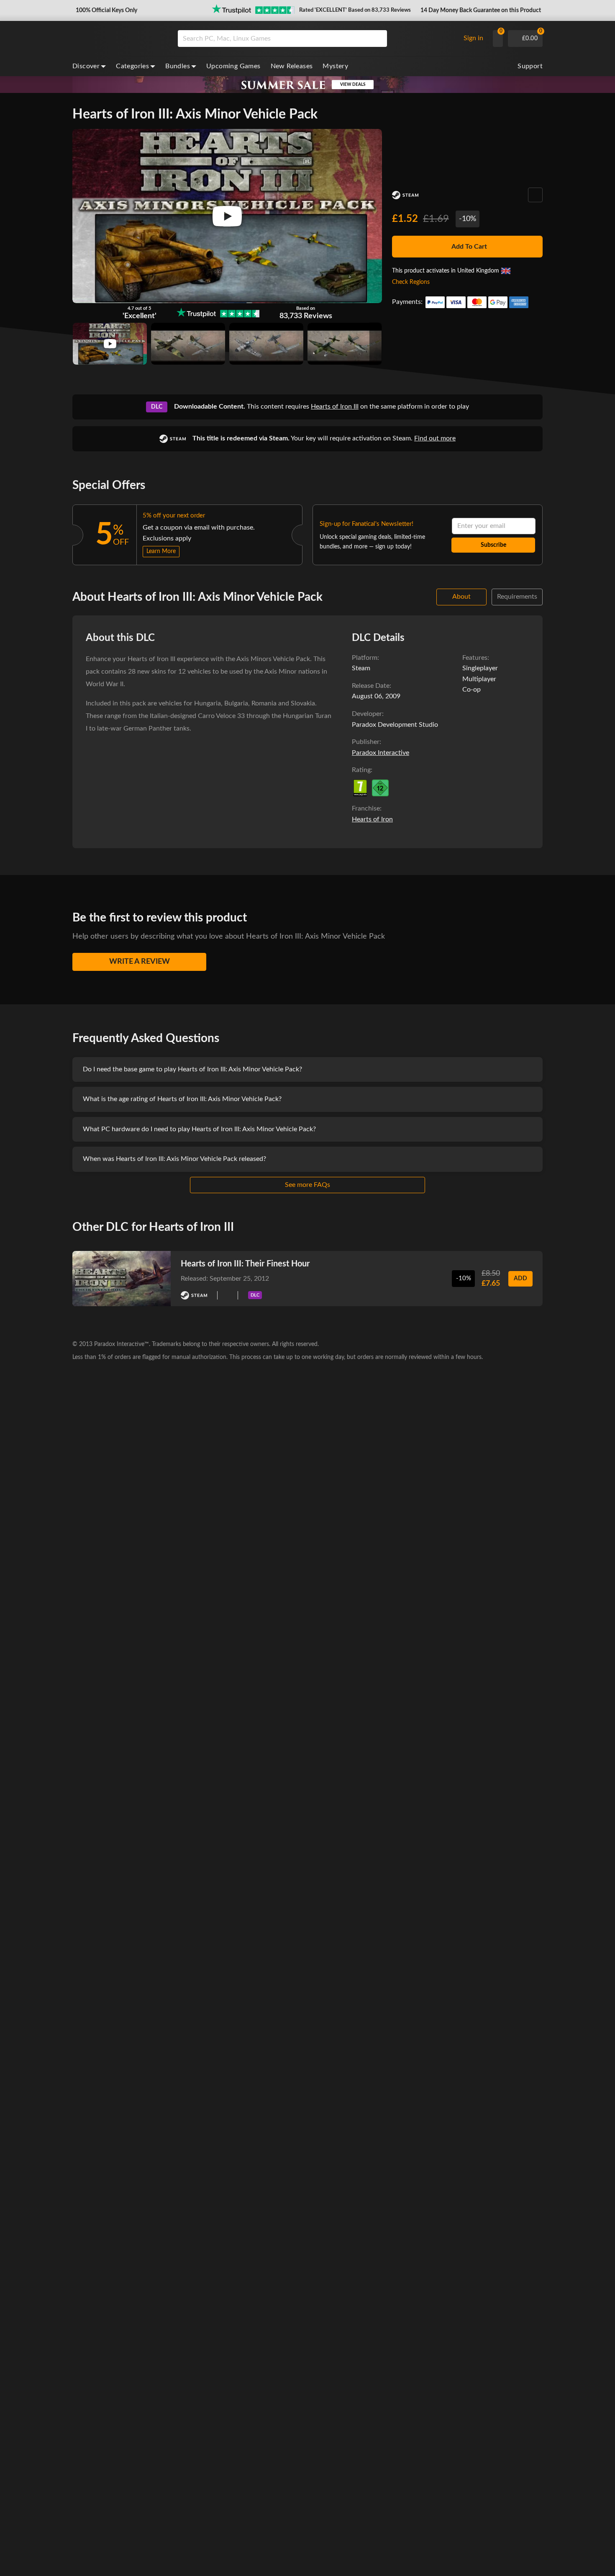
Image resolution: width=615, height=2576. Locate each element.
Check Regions (411, 282)
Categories (132, 66)
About (461, 597)
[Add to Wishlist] (535, 195)
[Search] (378, 39)
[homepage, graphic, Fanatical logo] (118, 39)
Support (530, 66)
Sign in (473, 38)
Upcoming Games (233, 66)
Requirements (517, 597)
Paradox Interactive (381, 753)
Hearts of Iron (372, 819)
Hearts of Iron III (335, 407)
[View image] (110, 344)
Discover (86, 66)
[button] (106, 10)
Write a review (140, 962)
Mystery (335, 66)
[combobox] (317, 39)
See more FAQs (307, 1185)
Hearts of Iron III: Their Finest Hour (245, 1264)
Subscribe (493, 545)
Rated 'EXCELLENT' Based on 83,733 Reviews (355, 10)
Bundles (178, 66)
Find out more (435, 438)
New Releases (292, 66)
